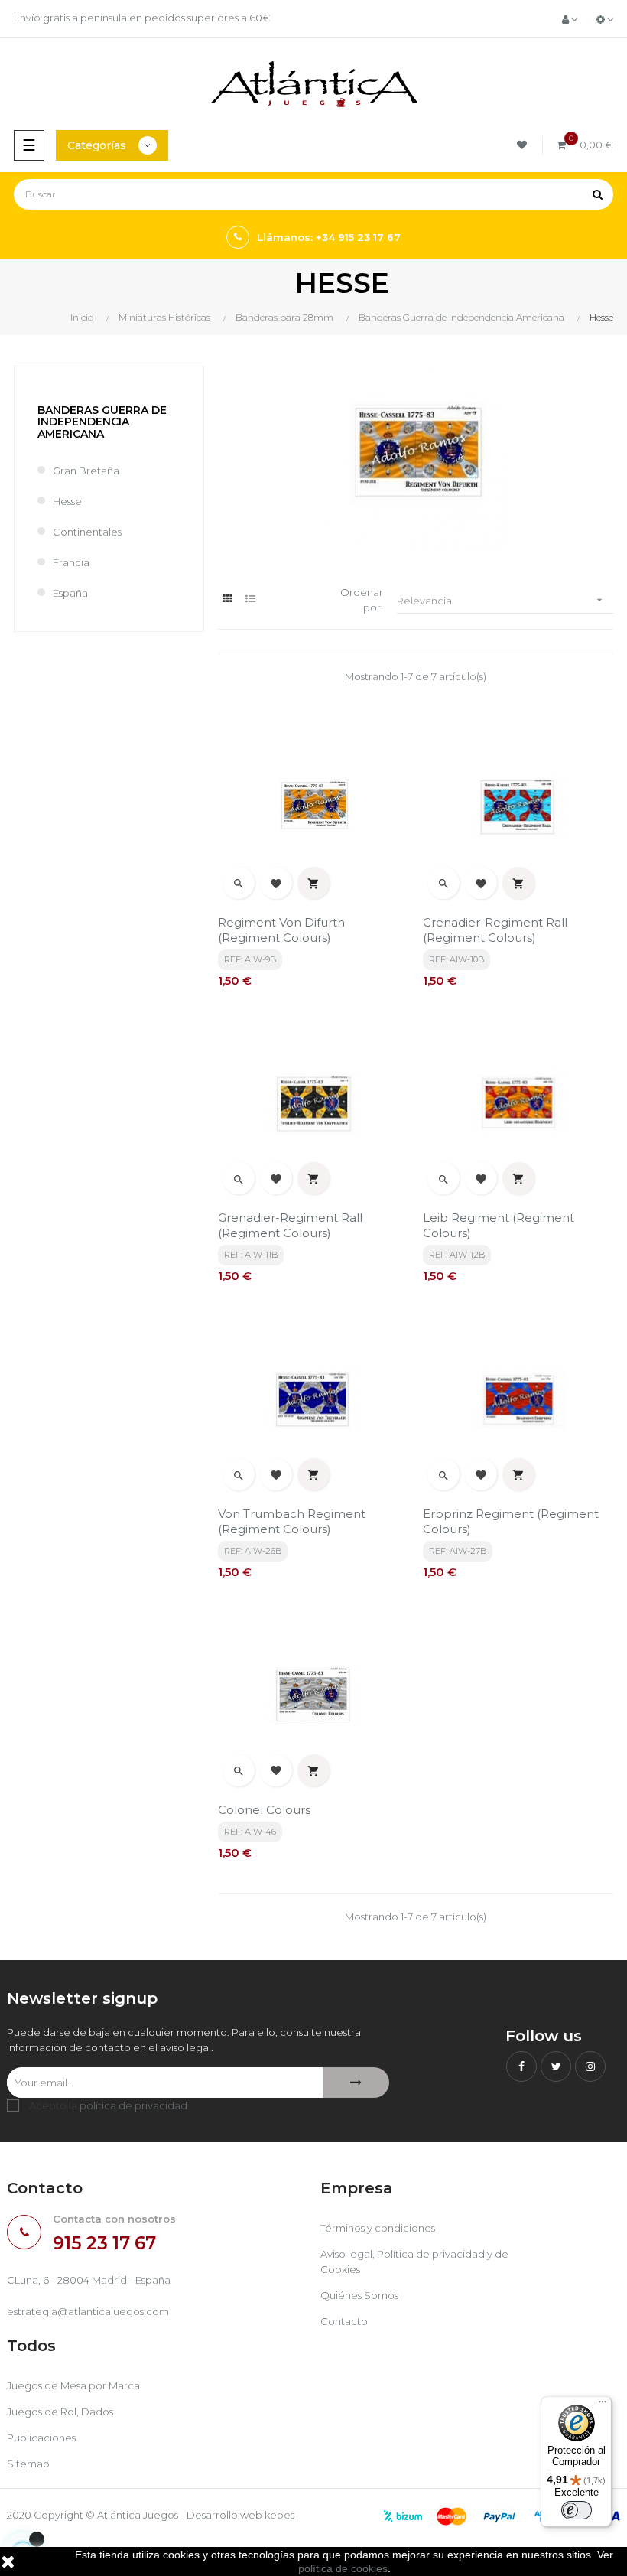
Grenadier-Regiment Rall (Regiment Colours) (495, 930)
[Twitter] (556, 2066)
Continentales (87, 532)
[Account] (570, 19)
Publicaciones (41, 2438)
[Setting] (605, 19)
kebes (279, 2515)
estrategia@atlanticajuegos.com (88, 2311)
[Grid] (227, 599)
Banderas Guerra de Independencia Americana (102, 422)
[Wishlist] (524, 145)
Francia (71, 562)
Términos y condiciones (378, 2228)
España (70, 593)
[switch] (577, 2510)
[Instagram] (590, 2066)
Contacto (344, 2321)
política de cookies (343, 2568)
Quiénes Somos (359, 2295)
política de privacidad (133, 2105)
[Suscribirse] (356, 2083)
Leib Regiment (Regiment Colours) (499, 1225)
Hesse (67, 501)
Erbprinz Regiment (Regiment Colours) (511, 1521)
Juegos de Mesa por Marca (73, 2385)
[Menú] (603, 2405)
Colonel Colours (264, 1810)
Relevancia (501, 600)
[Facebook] (521, 2066)
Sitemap (28, 2464)
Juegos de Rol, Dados (60, 2412)
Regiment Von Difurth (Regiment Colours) (281, 930)
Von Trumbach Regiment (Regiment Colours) (292, 1521)
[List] (250, 599)
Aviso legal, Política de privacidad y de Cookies (414, 2262)
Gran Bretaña (86, 471)
